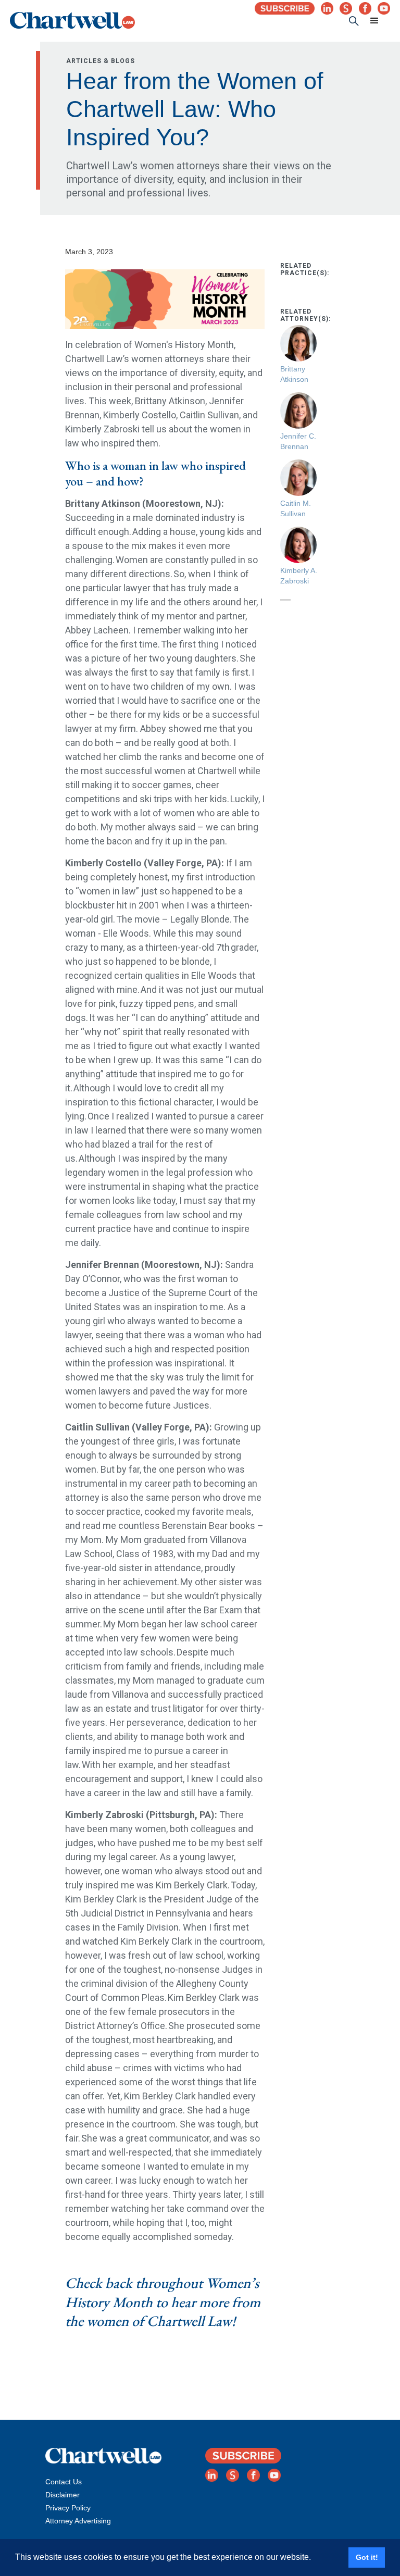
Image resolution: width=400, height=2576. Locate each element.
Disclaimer (63, 2495)
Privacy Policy (68, 2508)
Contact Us (64, 2482)
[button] (374, 21)
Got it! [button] (367, 2557)
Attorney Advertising (78, 2521)
